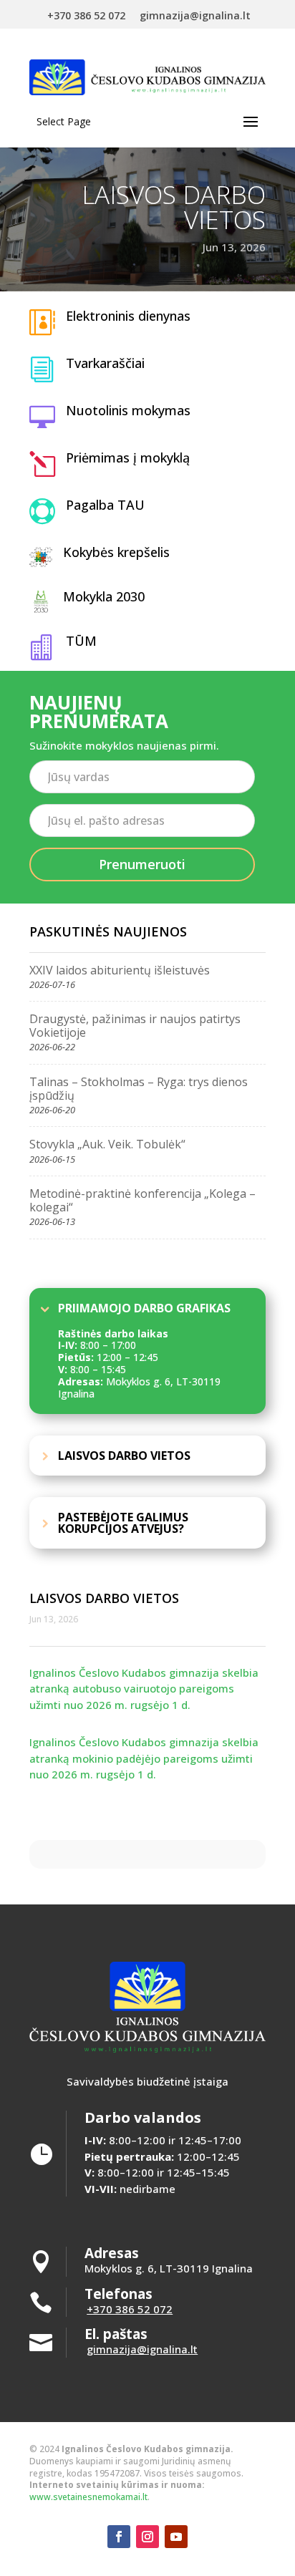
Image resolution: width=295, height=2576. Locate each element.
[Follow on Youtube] (176, 2537)
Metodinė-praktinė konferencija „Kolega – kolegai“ (142, 1200)
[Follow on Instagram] (147, 2537)
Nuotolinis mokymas (128, 410)
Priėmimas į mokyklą (128, 457)
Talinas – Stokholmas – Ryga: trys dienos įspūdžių (139, 1089)
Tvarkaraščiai (105, 363)
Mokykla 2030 (104, 596)
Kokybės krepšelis (116, 552)
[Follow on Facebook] (119, 2537)
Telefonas (119, 2294)
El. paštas (116, 2334)
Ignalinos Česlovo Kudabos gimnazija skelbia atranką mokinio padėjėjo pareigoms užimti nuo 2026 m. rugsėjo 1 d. (144, 1758)
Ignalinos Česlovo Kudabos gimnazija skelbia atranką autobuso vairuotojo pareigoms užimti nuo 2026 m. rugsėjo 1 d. (144, 1689)
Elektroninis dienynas (128, 316)
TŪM (81, 641)
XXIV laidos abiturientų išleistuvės (120, 970)
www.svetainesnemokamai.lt (88, 2497)
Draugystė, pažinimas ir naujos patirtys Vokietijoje (135, 1026)
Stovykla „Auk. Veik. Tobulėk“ (107, 1144)
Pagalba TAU (105, 505)
